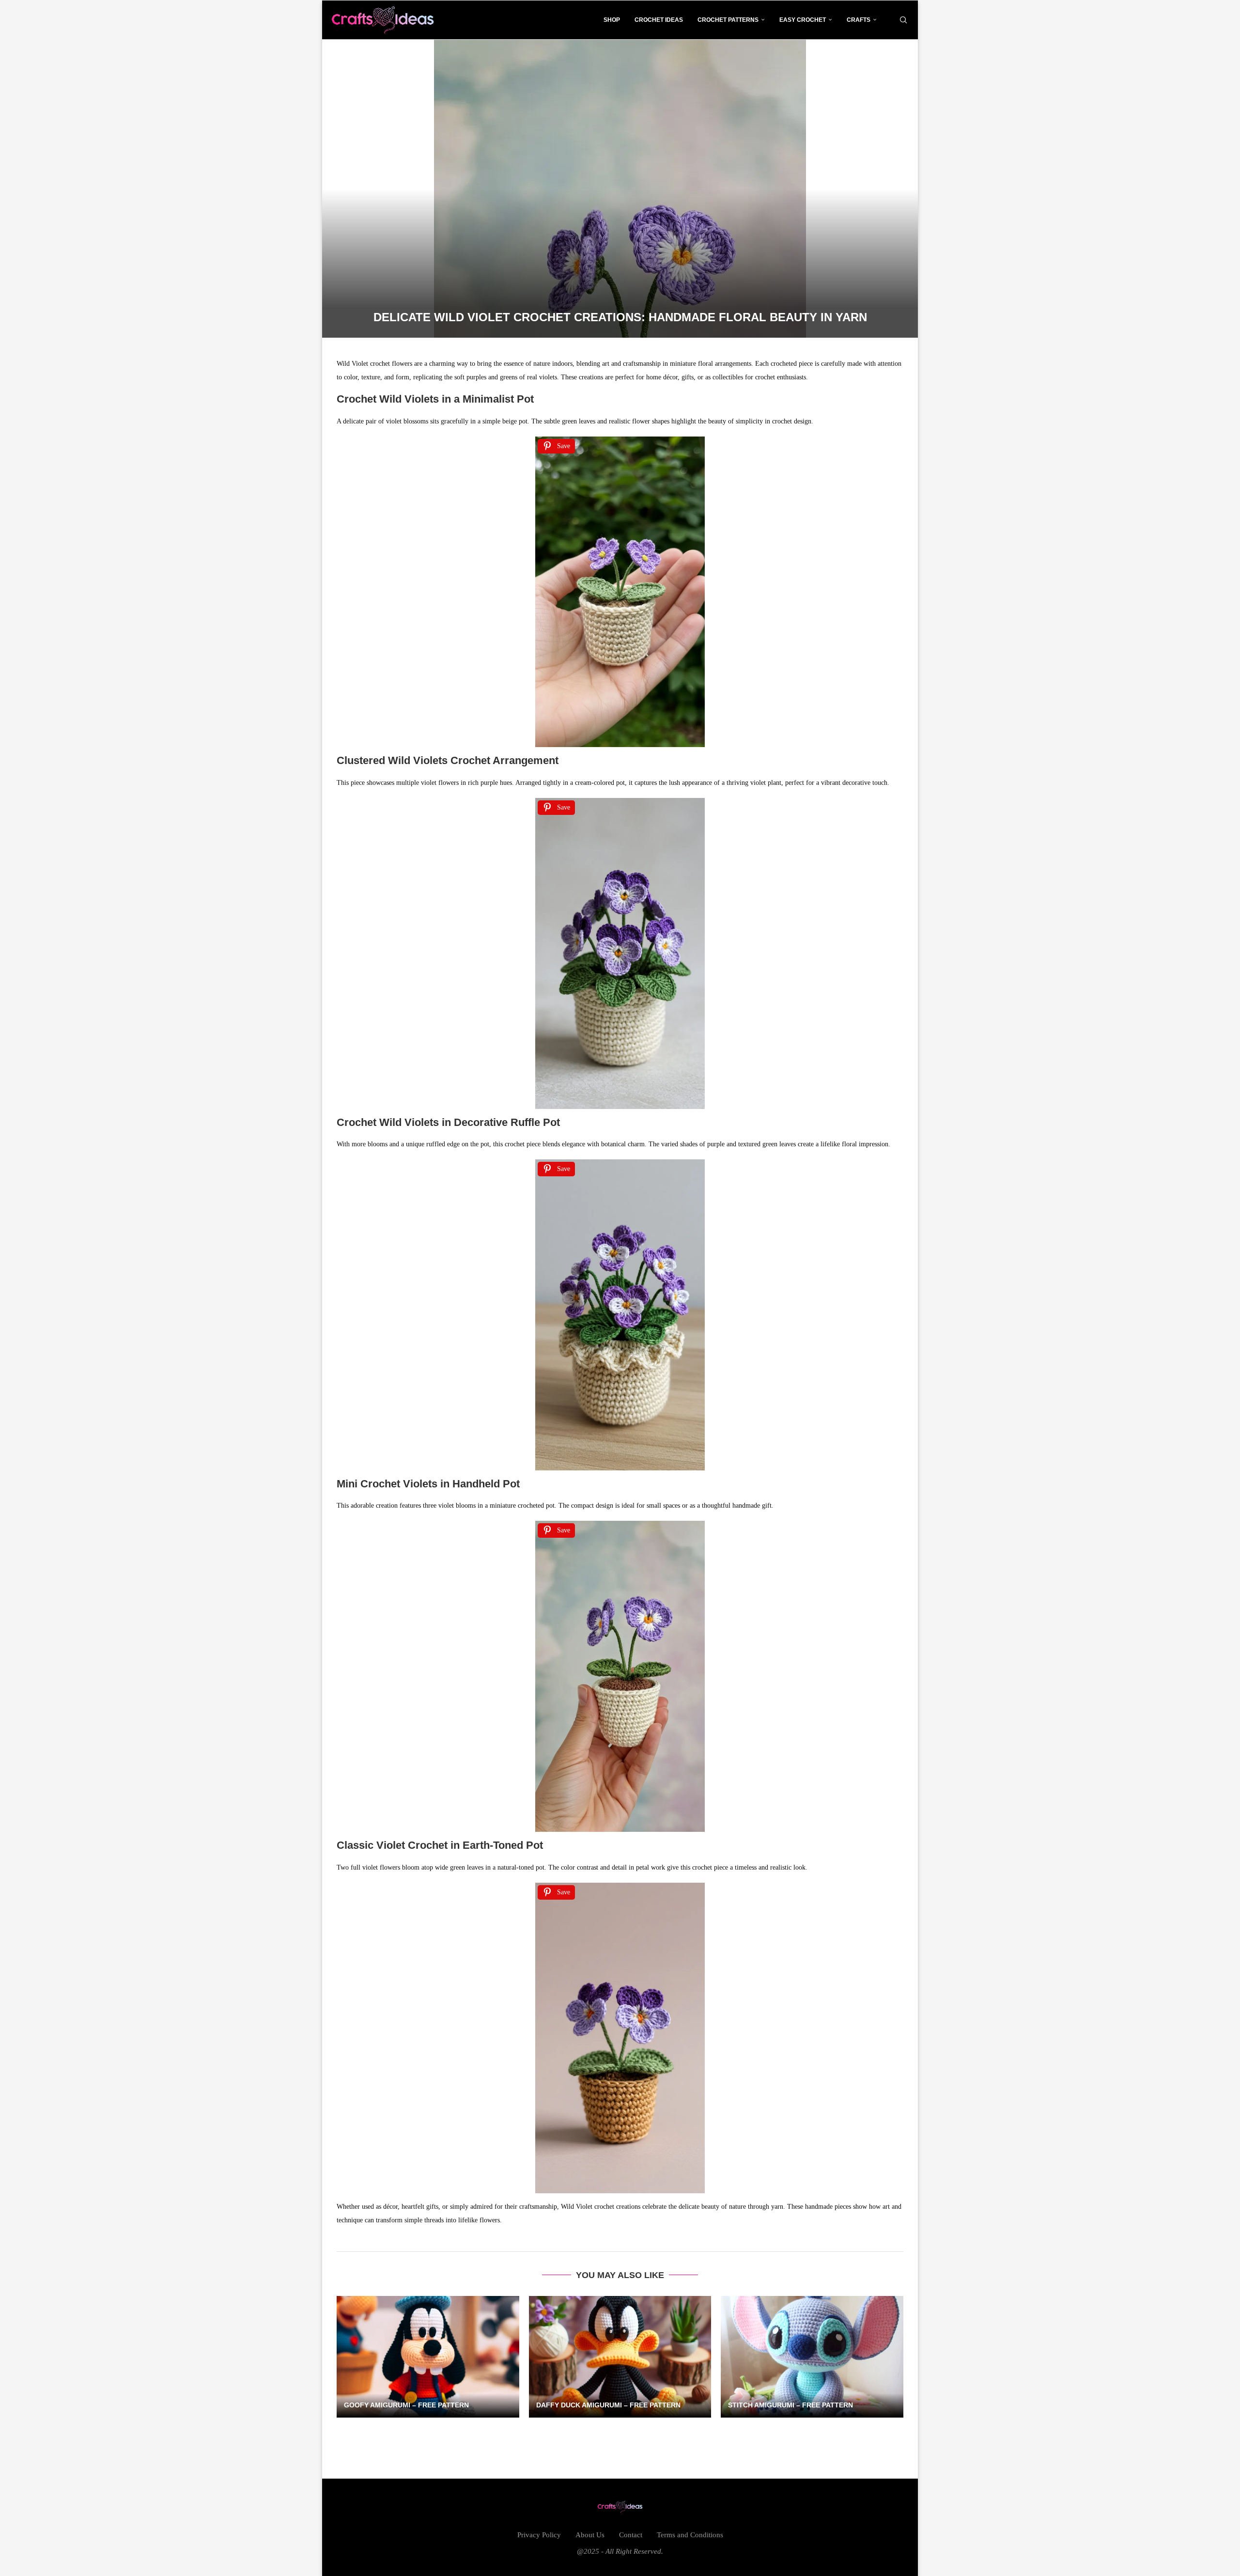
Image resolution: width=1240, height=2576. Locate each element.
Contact (631, 2535)
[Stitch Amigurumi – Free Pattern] (812, 2357)
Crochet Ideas (659, 20)
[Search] (903, 20)
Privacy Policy (539, 2535)
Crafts (859, 20)
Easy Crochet (803, 20)
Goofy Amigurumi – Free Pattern (406, 2405)
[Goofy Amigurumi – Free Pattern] (428, 2357)
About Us (590, 2535)
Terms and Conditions (690, 2535)
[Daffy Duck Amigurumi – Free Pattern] (620, 2357)
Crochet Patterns (728, 20)
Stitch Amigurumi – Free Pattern (790, 2405)
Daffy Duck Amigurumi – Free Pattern (608, 2405)
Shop (612, 20)
